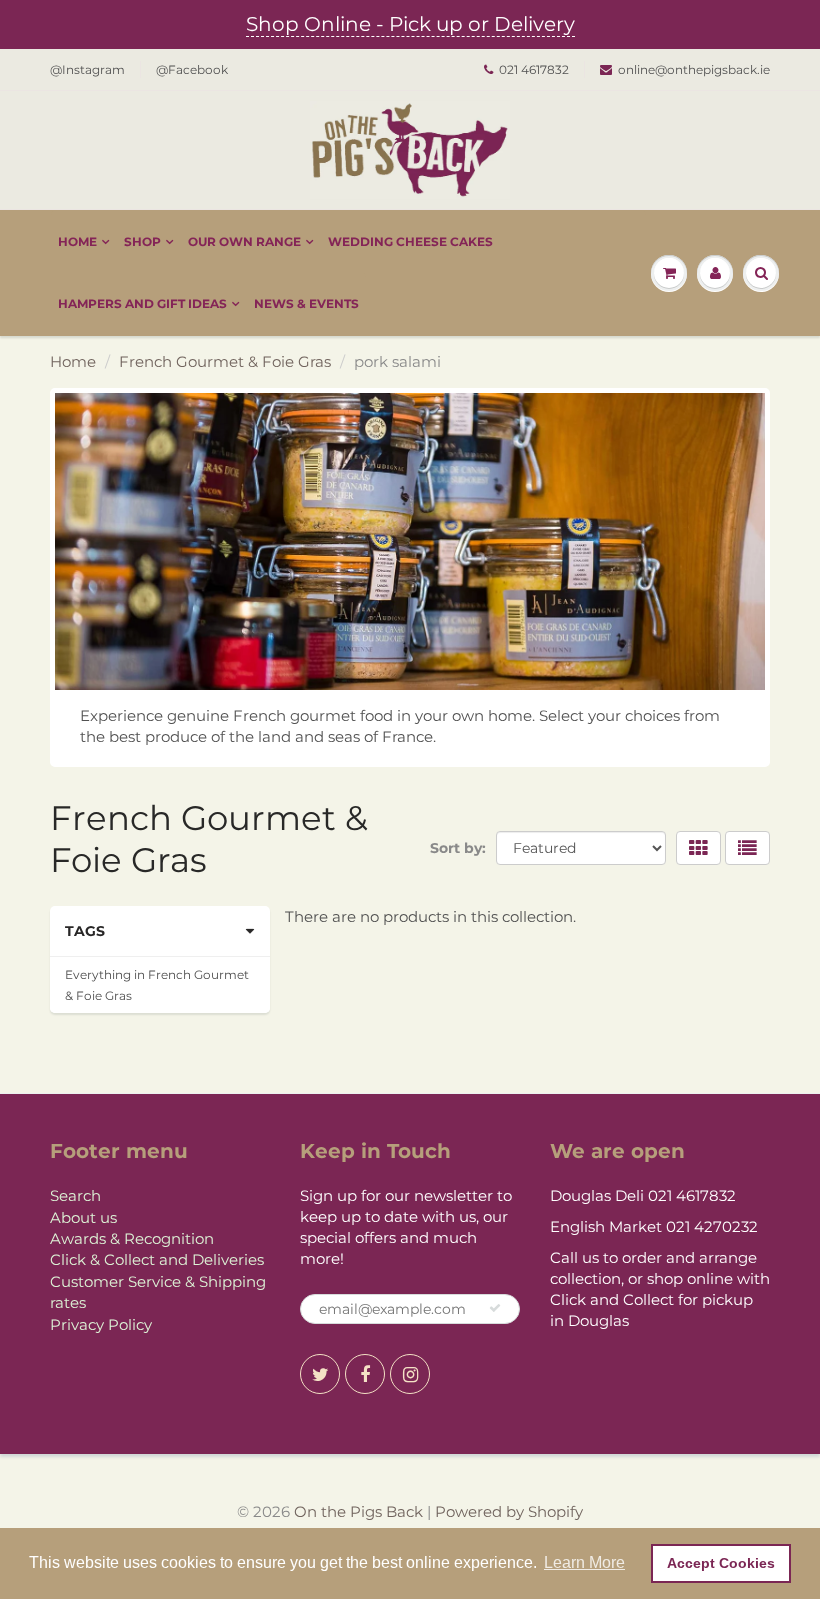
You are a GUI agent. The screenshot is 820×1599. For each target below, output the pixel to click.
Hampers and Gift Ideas (142, 303)
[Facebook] (365, 1374)
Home (77, 241)
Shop (142, 241)
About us (83, 1217)
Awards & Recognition (132, 1238)
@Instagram (87, 69)
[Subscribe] (495, 1308)
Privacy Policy (101, 1324)
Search (75, 1195)
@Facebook (192, 69)
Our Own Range (244, 241)
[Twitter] (320, 1374)
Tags (85, 931)
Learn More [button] (584, 1562)
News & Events (306, 303)
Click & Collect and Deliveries (157, 1259)
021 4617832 (534, 69)
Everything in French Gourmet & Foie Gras (157, 985)
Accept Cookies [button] (721, 1563)
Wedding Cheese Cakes (410, 241)
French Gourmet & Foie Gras (225, 361)
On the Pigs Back (358, 1511)
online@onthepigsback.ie (694, 69)
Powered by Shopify (509, 1511)
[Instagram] (410, 1374)
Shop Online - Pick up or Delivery (410, 24)
